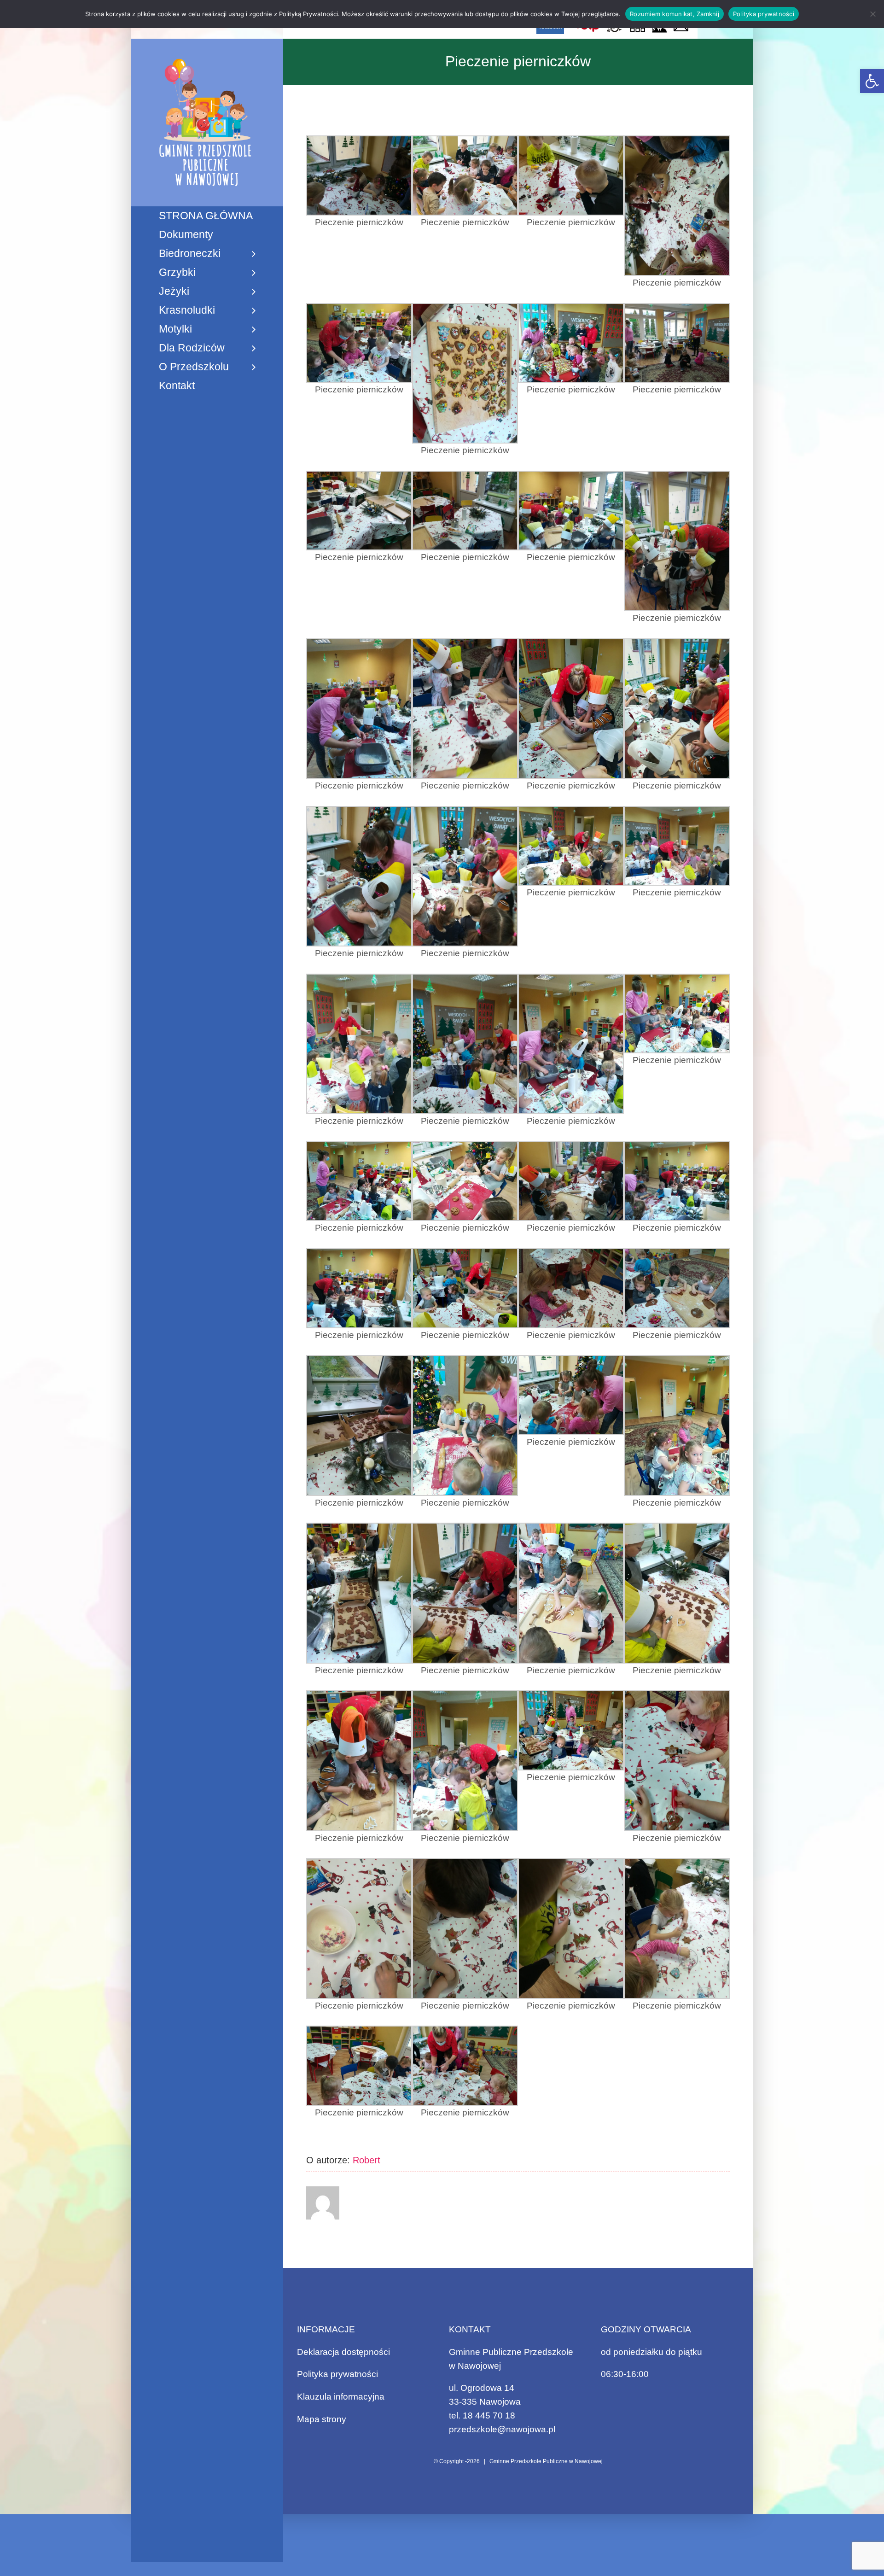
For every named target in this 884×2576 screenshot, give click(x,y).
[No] (872, 14)
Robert (366, 2160)
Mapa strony (322, 2419)
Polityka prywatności (337, 2374)
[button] (872, 81)
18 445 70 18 (489, 2415)
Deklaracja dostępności (343, 2352)
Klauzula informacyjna (341, 2397)
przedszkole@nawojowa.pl (502, 2429)
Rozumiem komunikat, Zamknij (675, 14)
